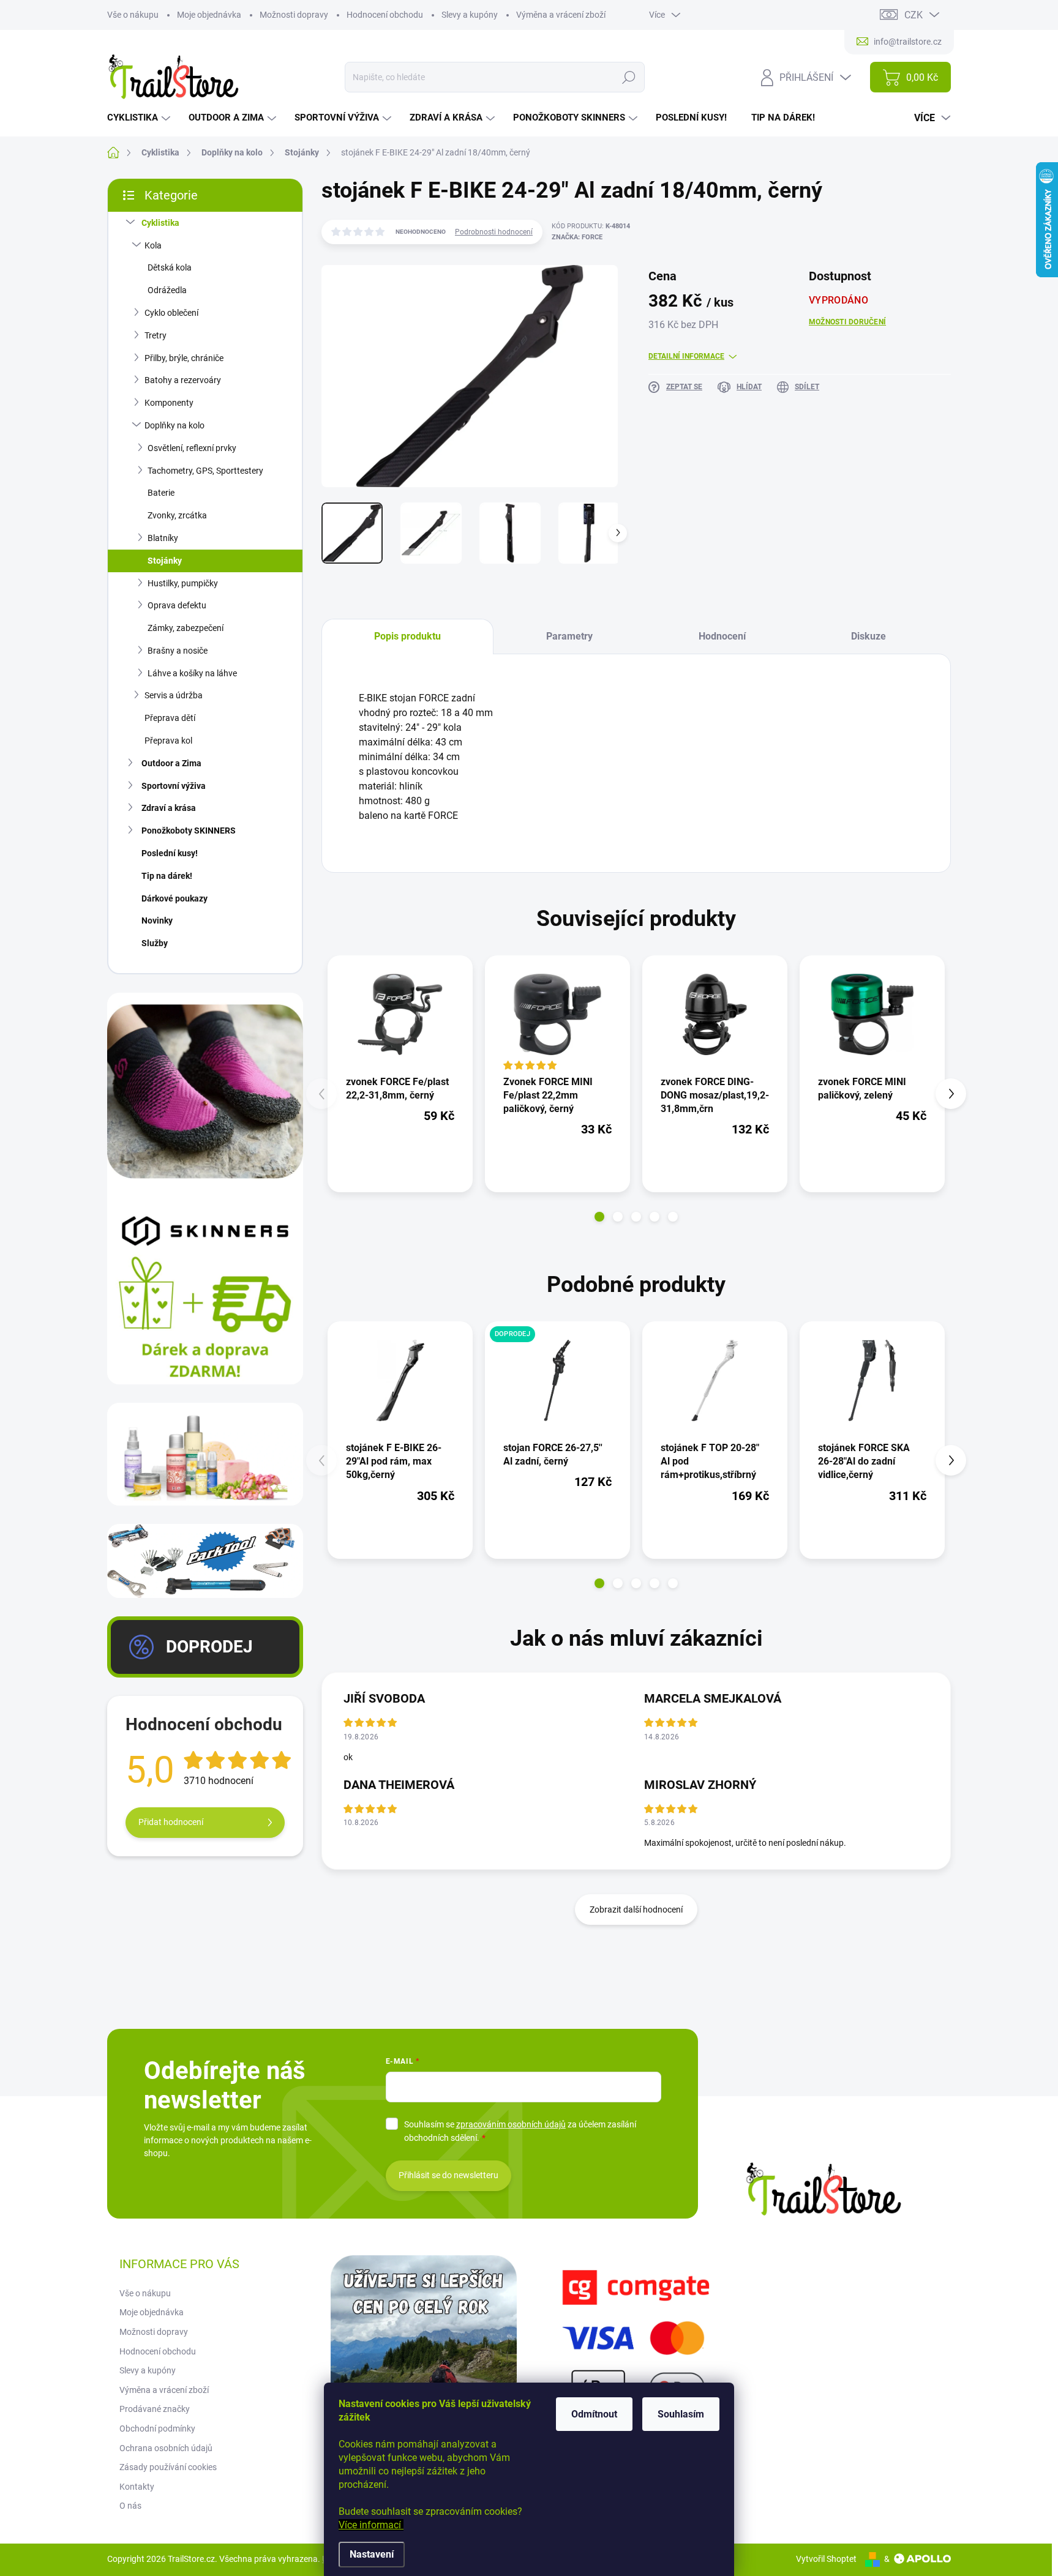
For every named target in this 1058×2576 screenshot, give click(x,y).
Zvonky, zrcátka (177, 515)
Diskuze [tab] (869, 636)
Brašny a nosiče (178, 651)
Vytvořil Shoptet (826, 2559)
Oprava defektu (177, 605)
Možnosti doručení (847, 322)
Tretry (156, 335)
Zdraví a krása (169, 808)
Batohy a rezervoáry (183, 380)
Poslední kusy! (170, 853)
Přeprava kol (168, 741)
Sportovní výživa (174, 786)
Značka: (577, 237)
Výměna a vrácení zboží (561, 15)
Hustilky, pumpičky (183, 583)
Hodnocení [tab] (722, 636)
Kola (153, 245)
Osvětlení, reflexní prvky (192, 448)
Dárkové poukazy (174, 898)
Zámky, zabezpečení (186, 628)
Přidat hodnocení (171, 1822)
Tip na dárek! (167, 876)
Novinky (157, 920)
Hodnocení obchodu (385, 15)
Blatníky (163, 538)
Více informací (371, 2525)
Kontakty (137, 2487)
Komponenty (169, 403)
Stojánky (165, 561)
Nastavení (372, 2554)
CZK (914, 15)
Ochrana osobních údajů (166, 2448)
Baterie (161, 493)
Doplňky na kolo (174, 425)
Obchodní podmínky (157, 2429)
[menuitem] (140, 118)
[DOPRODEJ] (557, 1380)
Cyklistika (160, 223)
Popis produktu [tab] (407, 636)
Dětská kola (170, 267)
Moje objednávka (209, 15)
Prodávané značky (155, 2409)
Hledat (628, 77)
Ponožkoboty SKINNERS (189, 831)
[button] (599, 1217)
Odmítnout (594, 2414)
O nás (130, 2506)
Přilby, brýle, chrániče (184, 358)
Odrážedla (167, 290)
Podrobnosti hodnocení (494, 232)
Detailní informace (686, 356)
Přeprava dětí (170, 718)
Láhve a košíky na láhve (192, 673)
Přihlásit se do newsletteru (448, 2175)
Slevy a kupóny (470, 15)
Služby (155, 943)
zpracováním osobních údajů (511, 2124)
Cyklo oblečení (171, 313)
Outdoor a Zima (171, 763)
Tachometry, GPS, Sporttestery (205, 471)
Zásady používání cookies (168, 2467)
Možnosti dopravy (294, 15)
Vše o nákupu (133, 15)
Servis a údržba (174, 695)
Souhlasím (681, 2414)
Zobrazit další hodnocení (636, 1910)
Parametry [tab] (569, 636)
